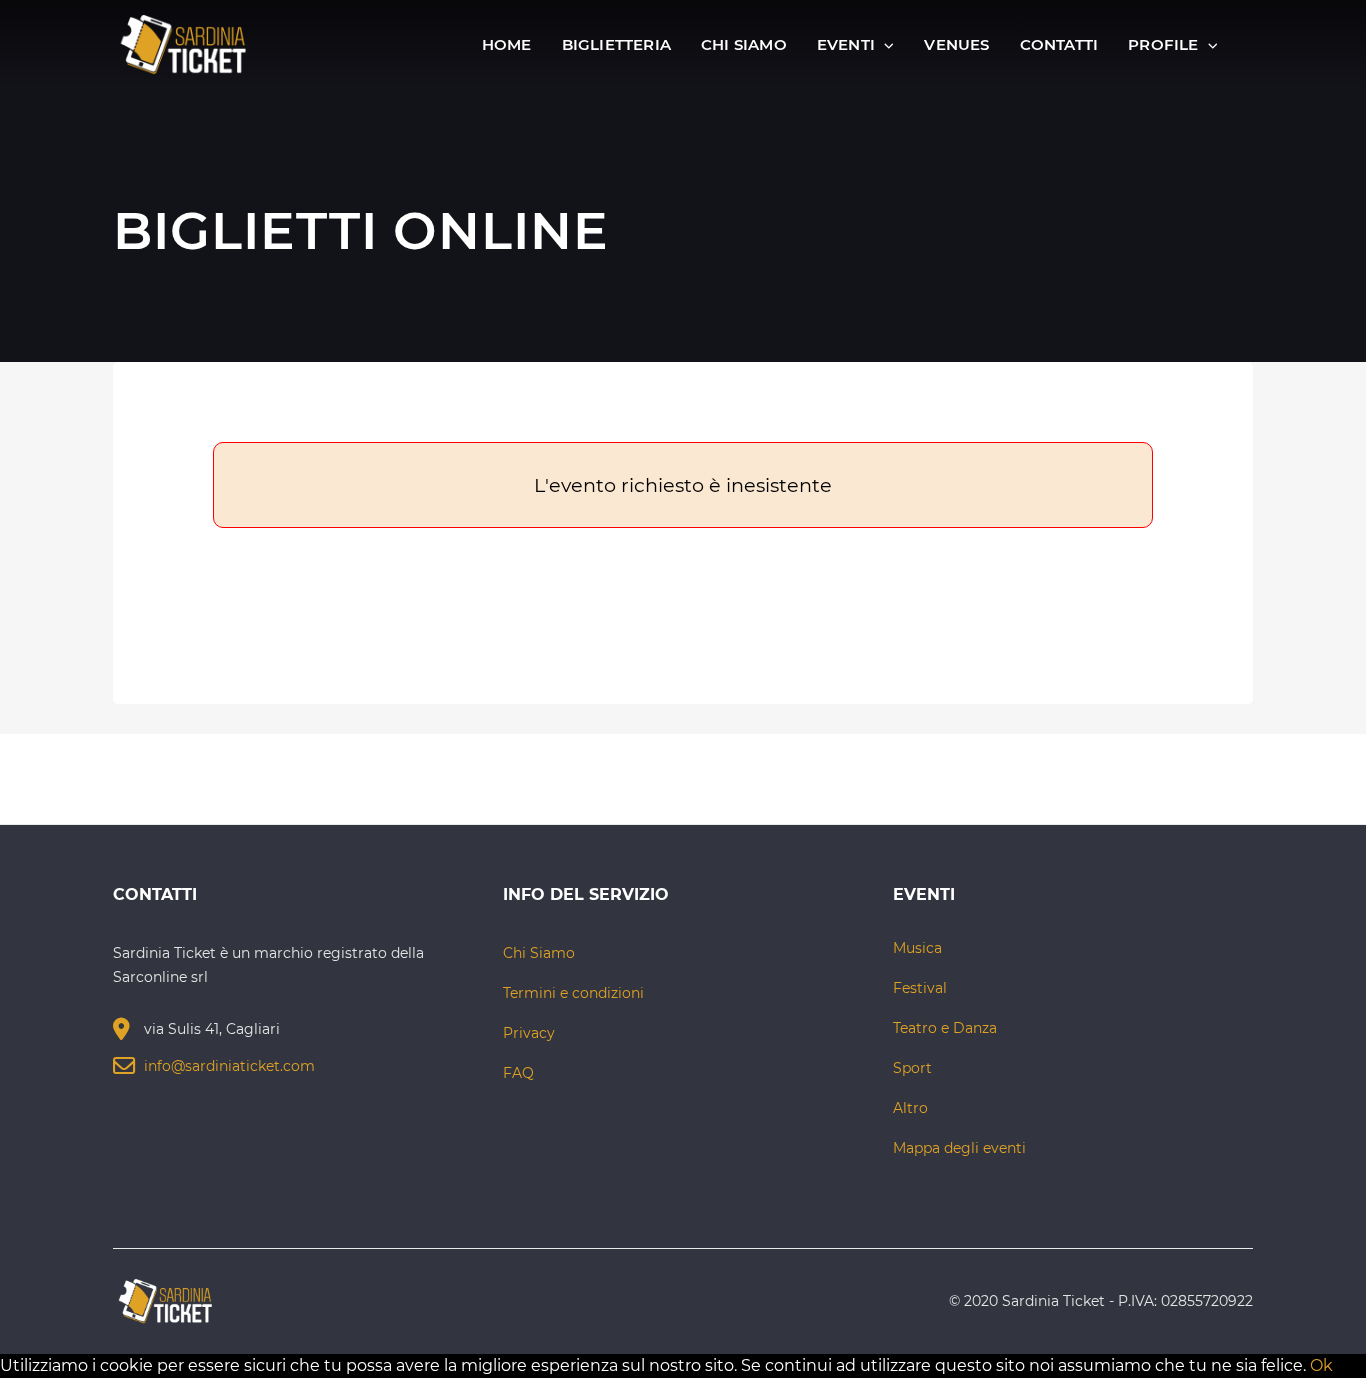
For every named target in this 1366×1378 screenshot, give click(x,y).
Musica (917, 948)
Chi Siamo (539, 953)
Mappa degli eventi (959, 1148)
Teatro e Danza (945, 1028)
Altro (910, 1108)
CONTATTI (1059, 44)
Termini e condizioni (573, 993)
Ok (1321, 1365)
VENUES (956, 44)
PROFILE (1165, 44)
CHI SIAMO (744, 44)
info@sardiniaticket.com (229, 1066)
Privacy (529, 1033)
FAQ (518, 1073)
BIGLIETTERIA (616, 44)
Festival (920, 988)
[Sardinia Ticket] (183, 43)
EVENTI (848, 44)
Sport (912, 1068)
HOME (507, 44)
